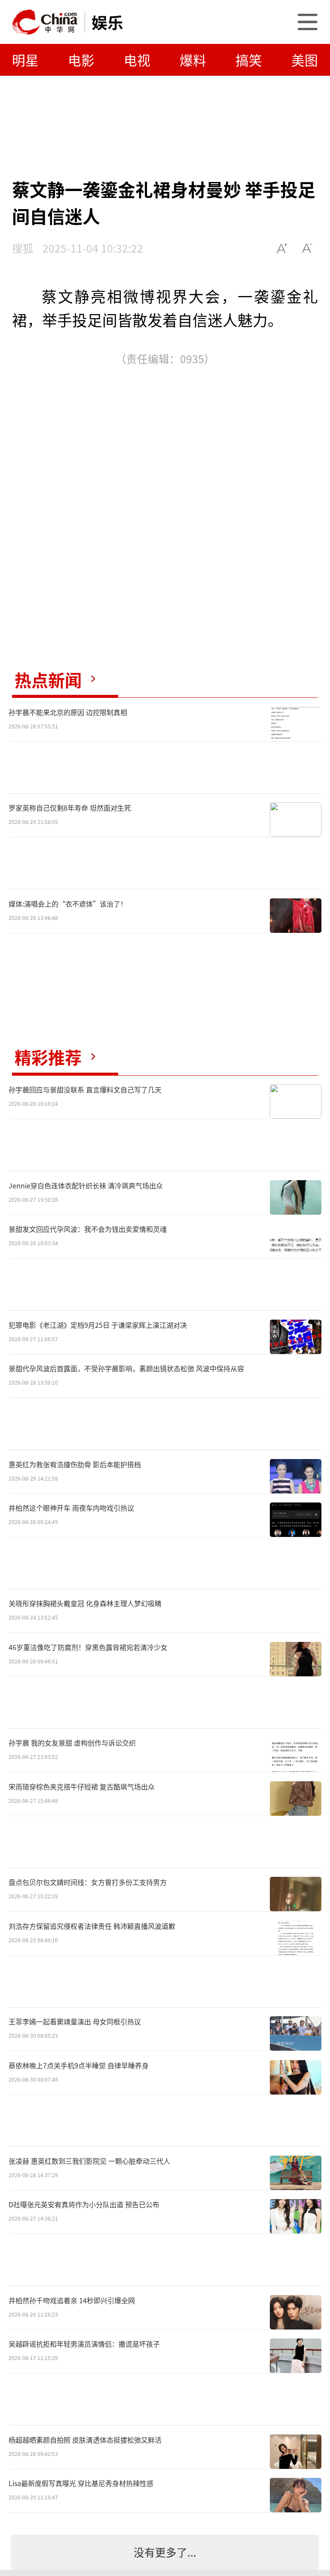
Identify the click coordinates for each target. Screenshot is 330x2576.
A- (307, 248)
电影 (81, 60)
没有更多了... (165, 2552)
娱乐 (107, 22)
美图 (305, 60)
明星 (25, 60)
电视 (137, 60)
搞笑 (249, 60)
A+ (282, 248)
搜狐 (23, 248)
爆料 (193, 60)
